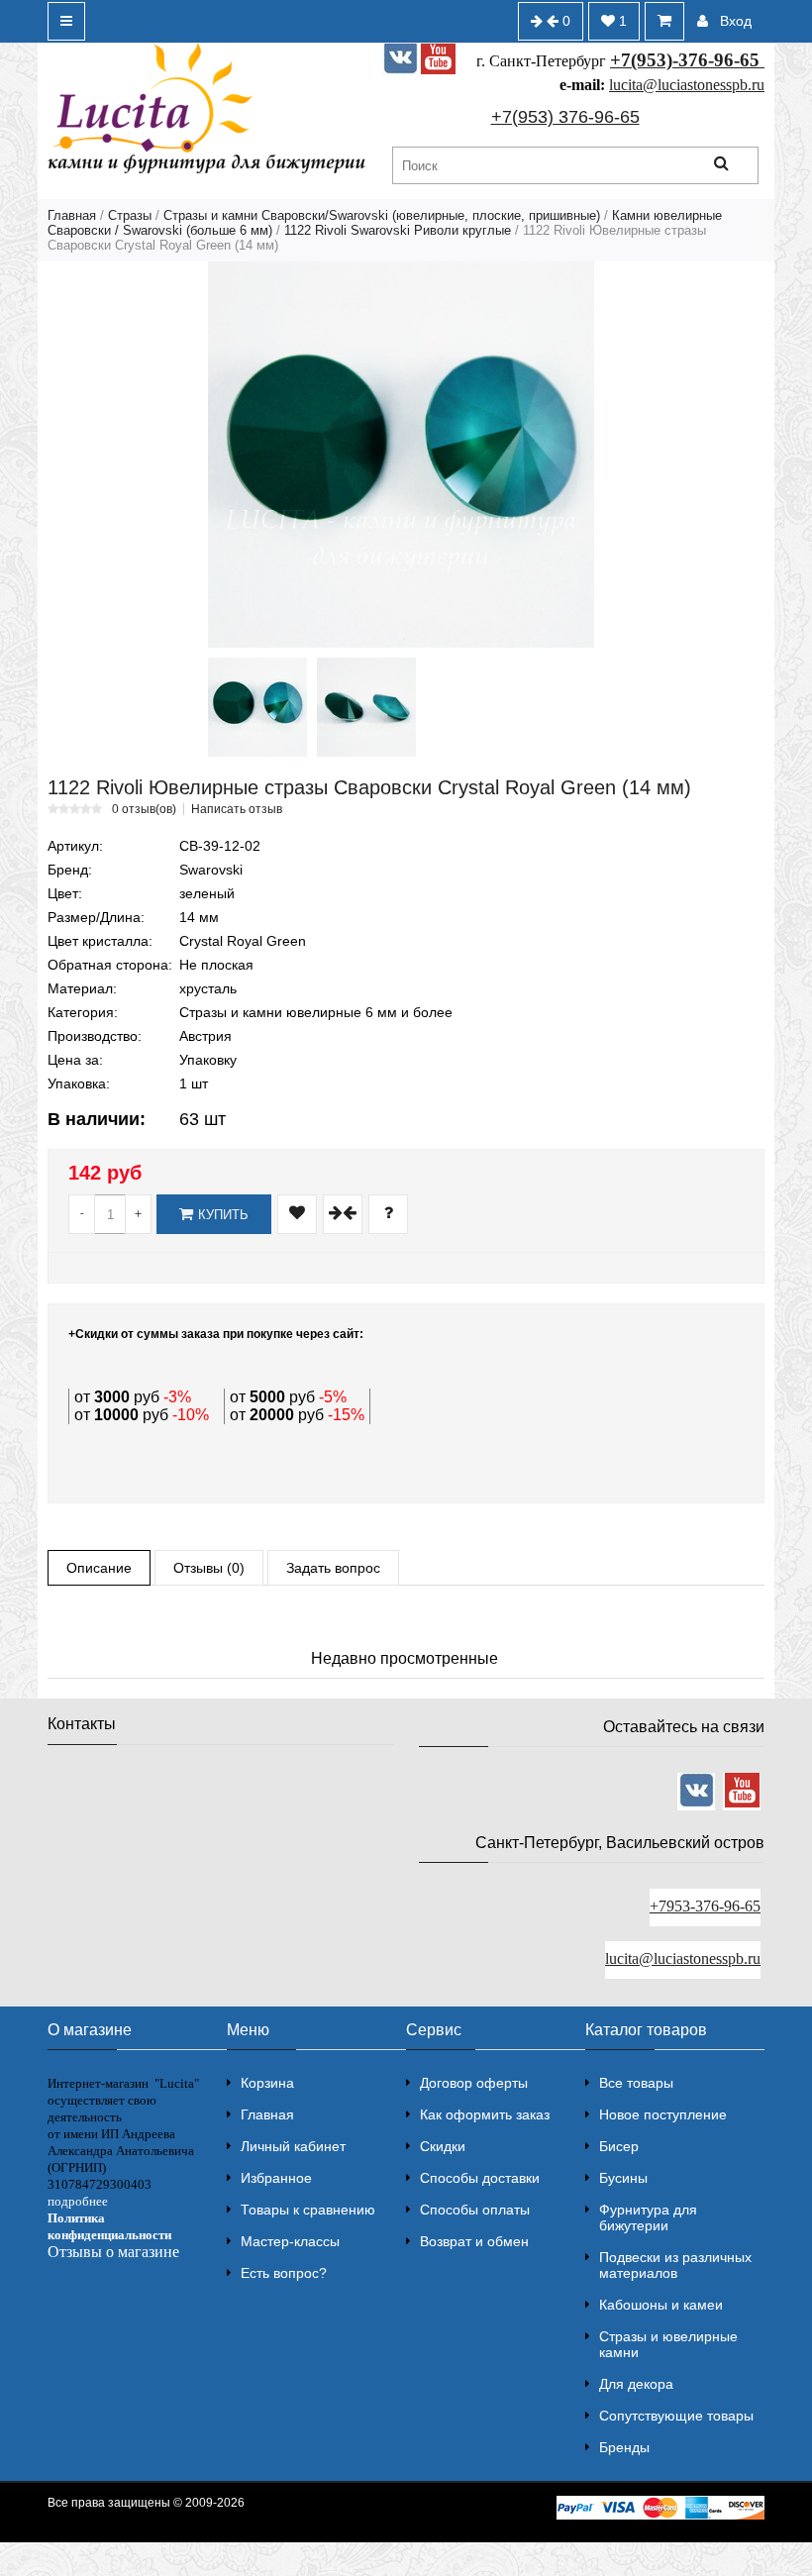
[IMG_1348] (366, 707)
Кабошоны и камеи (661, 2305)
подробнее (78, 2201)
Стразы (130, 215)
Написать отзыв (237, 809)
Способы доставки (480, 2178)
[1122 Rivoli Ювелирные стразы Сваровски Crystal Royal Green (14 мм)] (401, 455)
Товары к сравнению (308, 2210)
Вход (736, 21)
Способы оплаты (475, 2210)
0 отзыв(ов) (144, 809)
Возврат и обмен (474, 2241)
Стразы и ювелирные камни (668, 2344)
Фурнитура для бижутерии (648, 2217)
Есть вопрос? (284, 2273)
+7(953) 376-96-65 (565, 117)
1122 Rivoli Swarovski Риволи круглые (398, 230)
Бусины (623, 2178)
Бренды (624, 2447)
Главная (72, 215)
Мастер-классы (290, 2241)
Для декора (636, 2384)
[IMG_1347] (257, 707)
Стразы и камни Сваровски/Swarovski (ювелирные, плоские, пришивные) (382, 215)
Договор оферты (474, 2083)
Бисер (619, 2146)
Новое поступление (663, 2114)
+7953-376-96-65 (705, 1906)
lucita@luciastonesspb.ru (687, 85)
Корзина (267, 2083)
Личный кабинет (293, 2146)
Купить (223, 1215)
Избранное (276, 2178)
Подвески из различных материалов (675, 2265)
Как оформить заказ (485, 2114)
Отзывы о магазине (113, 2252)
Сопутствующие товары (676, 2416)
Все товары (636, 2083)
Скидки (443, 2146)
